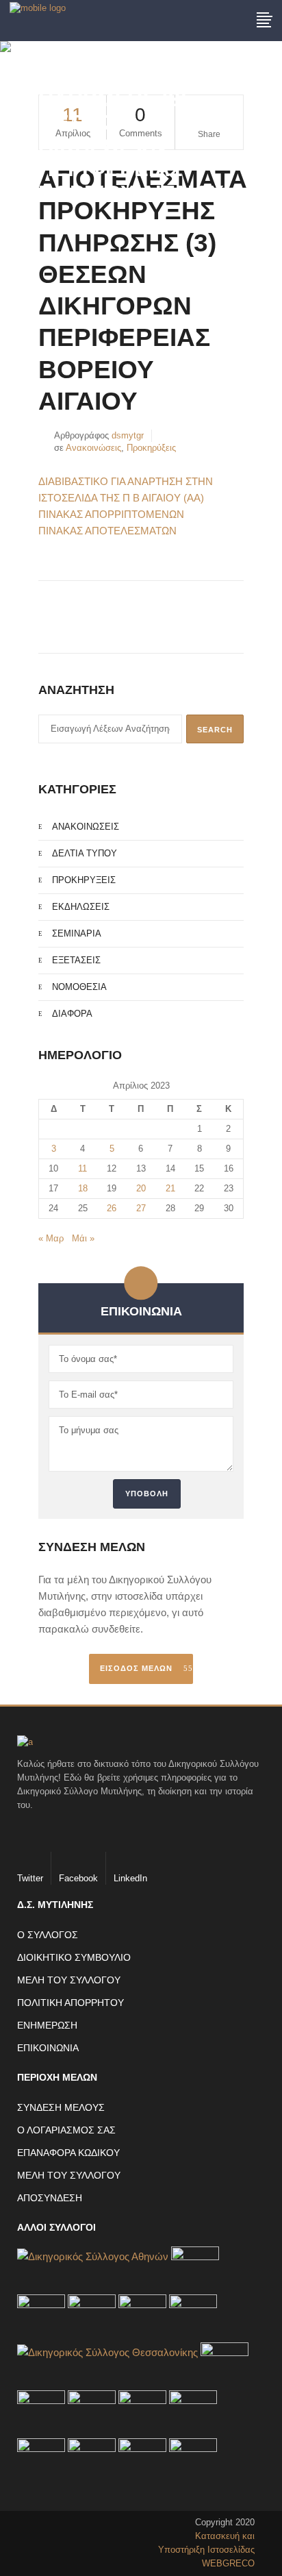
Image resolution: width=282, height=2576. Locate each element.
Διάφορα (72, 1014)
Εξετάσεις (76, 960)
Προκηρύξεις (151, 448)
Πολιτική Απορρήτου (70, 2003)
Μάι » (83, 1238)
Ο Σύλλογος (48, 1935)
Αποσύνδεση (50, 2198)
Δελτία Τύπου (85, 853)
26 (112, 1208)
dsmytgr (128, 435)
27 (141, 1208)
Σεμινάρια (77, 933)
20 (141, 1188)
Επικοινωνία (48, 2048)
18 (83, 1188)
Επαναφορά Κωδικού (68, 2153)
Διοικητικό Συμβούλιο (74, 1957)
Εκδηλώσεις (81, 907)
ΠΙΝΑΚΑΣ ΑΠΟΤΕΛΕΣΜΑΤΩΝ (107, 531)
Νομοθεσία (79, 987)
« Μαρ (51, 1238)
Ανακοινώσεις (93, 448)
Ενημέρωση (47, 2025)
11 (82, 1168)
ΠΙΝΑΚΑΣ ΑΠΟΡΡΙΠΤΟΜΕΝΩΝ (111, 514)
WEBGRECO (228, 2563)
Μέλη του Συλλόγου (69, 1980)
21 (170, 1188)
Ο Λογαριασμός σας (66, 2130)
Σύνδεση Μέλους (61, 2107)
